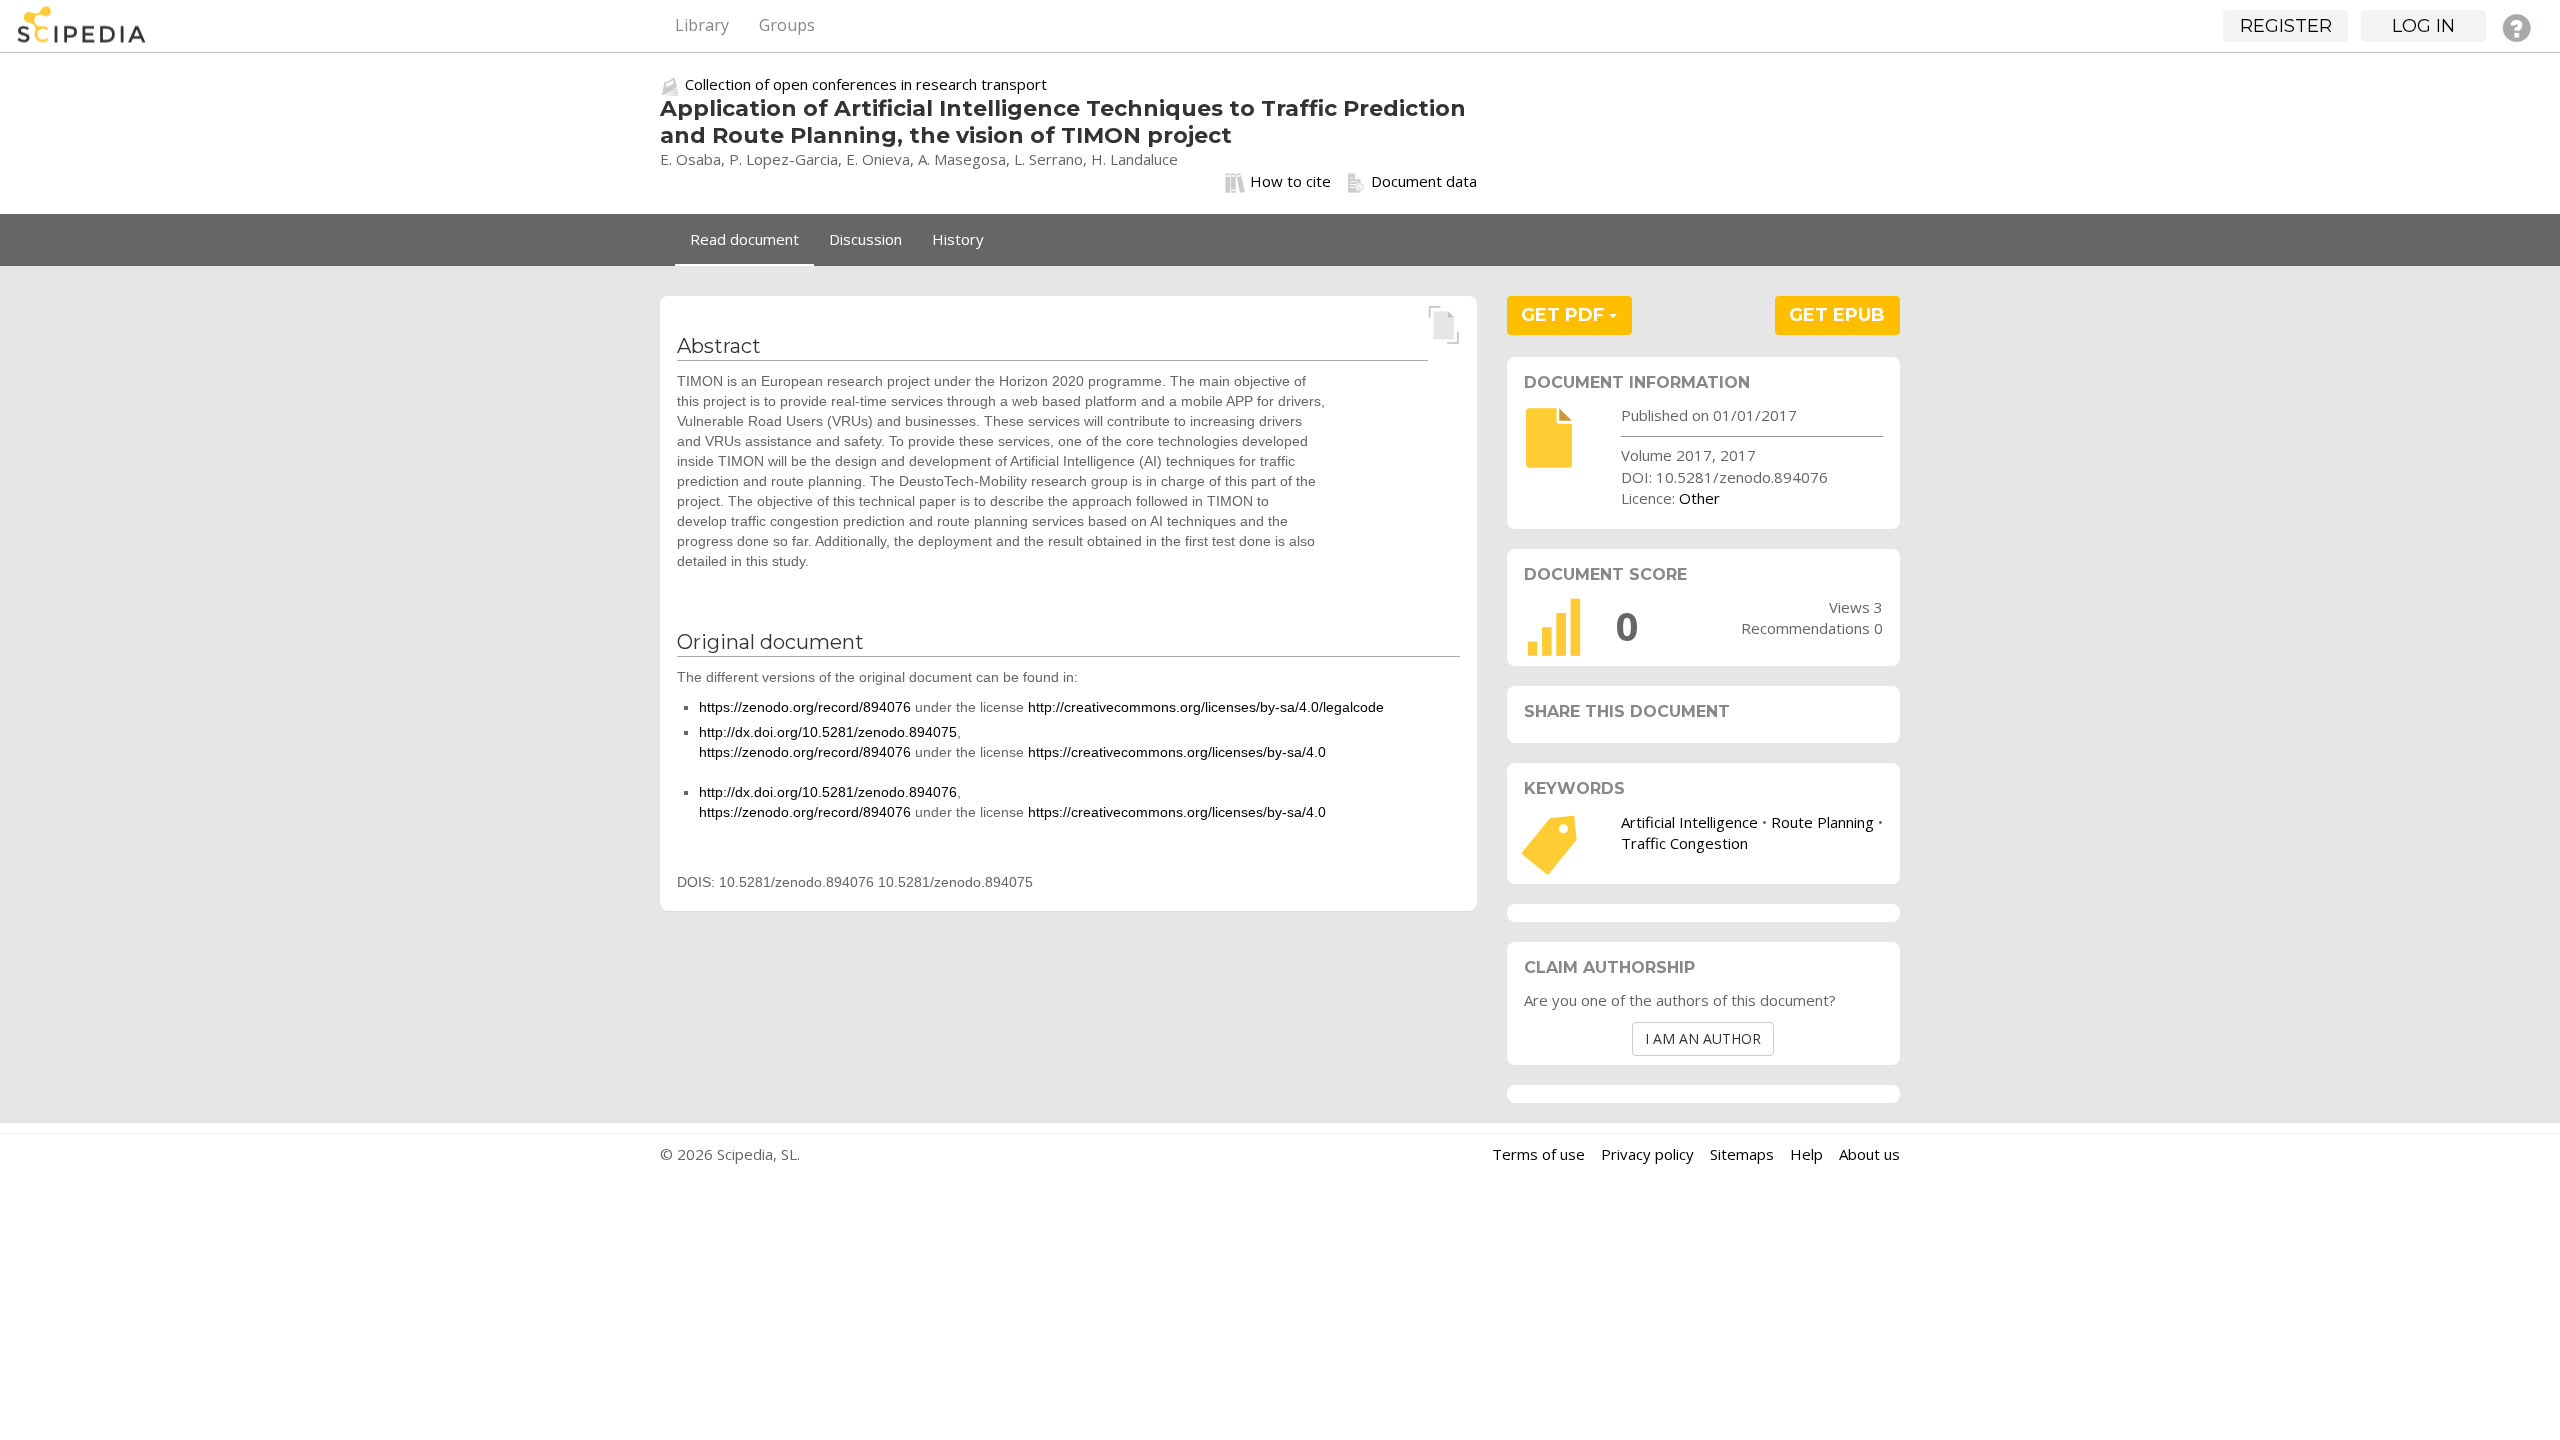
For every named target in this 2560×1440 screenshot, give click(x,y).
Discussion (865, 239)
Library (702, 25)
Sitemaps (1742, 1154)
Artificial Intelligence (1689, 822)
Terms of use (1538, 1154)
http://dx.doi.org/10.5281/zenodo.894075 (828, 732)
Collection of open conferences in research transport (866, 84)
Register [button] (2286, 26)
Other (1699, 498)
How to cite (1290, 181)
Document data (1424, 181)
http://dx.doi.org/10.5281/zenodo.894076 (828, 792)
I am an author (1703, 1038)
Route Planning (1822, 822)
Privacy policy (1647, 1154)
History (958, 239)
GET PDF (1565, 315)
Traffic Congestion (1684, 843)
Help (1806, 1154)
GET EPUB (1837, 315)
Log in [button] (2423, 26)
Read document (744, 239)
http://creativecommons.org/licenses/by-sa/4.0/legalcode (1206, 707)
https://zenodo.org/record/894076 (805, 707)
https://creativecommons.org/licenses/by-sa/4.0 (1177, 752)
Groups (787, 25)
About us (1869, 1154)
